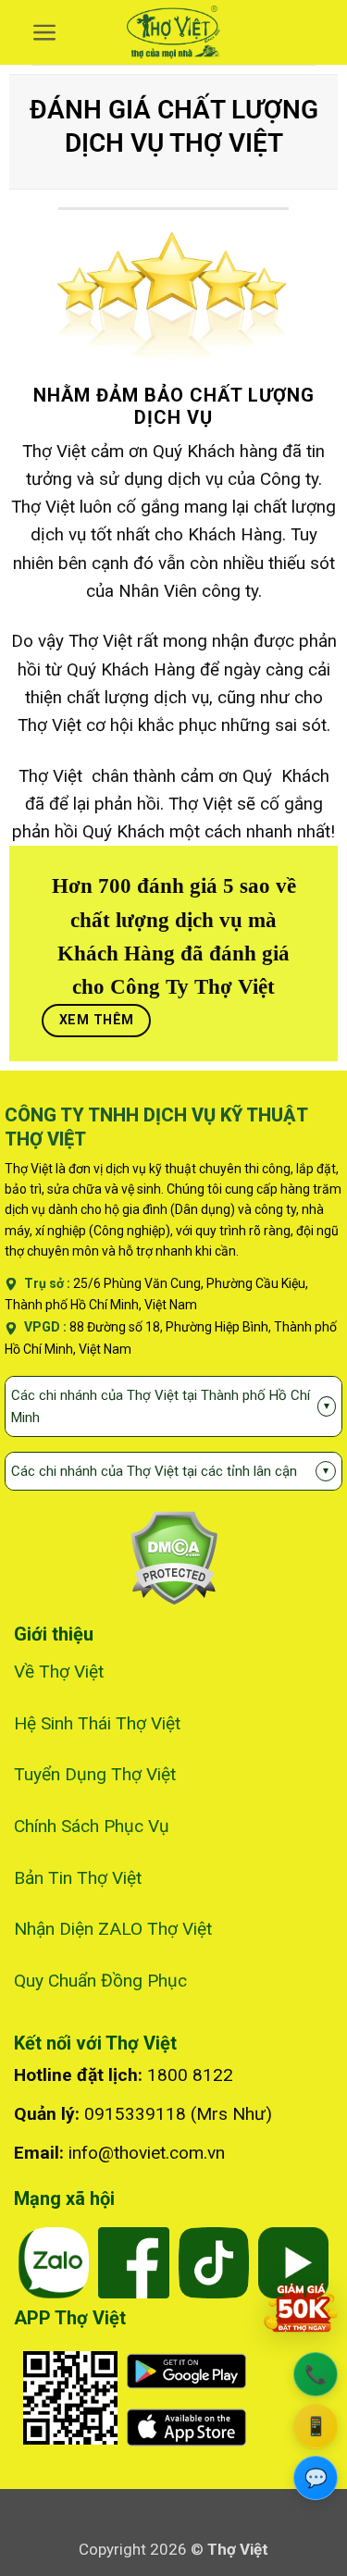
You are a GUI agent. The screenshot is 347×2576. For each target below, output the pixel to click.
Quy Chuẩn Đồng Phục (100, 1981)
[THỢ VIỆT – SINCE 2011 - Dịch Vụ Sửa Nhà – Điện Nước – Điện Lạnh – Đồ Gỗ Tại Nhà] (173, 32)
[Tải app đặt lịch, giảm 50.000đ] (301, 2308)
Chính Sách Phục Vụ (92, 1826)
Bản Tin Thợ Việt (78, 1878)
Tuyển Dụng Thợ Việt (95, 1774)
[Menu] (45, 32)
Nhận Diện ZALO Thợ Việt (113, 1929)
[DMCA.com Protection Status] (173, 1556)
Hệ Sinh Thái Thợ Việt (97, 1723)
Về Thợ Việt (59, 1672)
